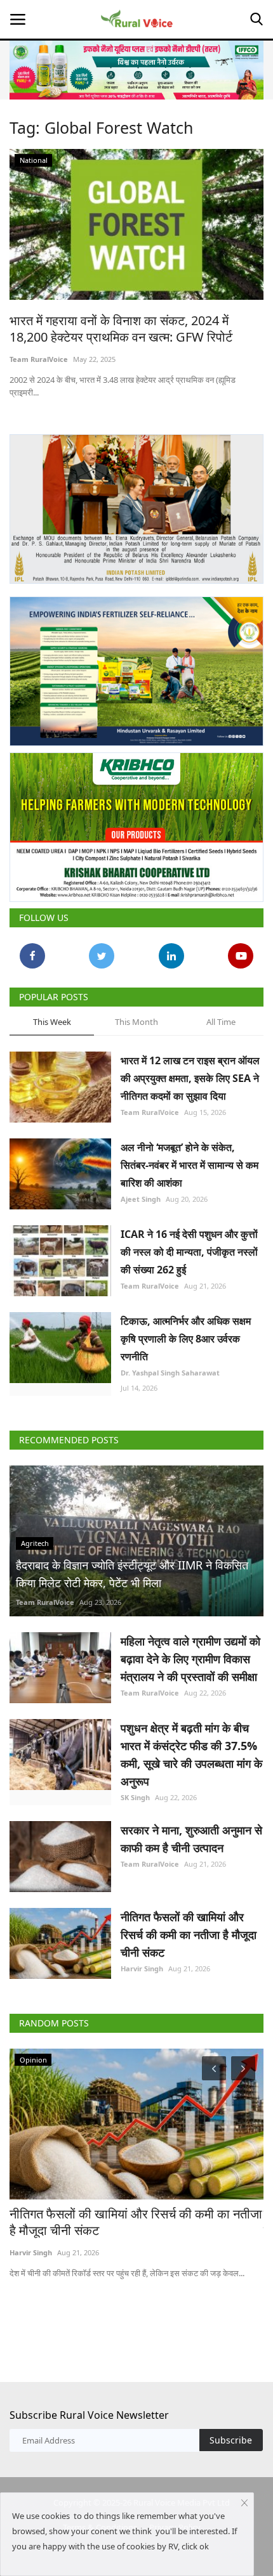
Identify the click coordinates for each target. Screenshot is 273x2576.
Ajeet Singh (141, 1199)
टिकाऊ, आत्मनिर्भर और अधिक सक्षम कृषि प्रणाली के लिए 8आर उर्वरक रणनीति (186, 1339)
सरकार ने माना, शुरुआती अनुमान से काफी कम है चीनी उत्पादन (191, 1839)
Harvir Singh (142, 1968)
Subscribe (231, 2440)
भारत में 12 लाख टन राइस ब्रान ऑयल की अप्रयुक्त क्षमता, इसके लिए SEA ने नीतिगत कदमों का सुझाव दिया (190, 1078)
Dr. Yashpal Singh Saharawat (170, 1373)
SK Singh (135, 1797)
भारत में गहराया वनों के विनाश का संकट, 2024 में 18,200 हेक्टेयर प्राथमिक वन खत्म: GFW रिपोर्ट (121, 329)
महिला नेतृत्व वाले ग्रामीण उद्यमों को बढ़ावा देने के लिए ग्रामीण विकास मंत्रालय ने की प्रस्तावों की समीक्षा (190, 1659)
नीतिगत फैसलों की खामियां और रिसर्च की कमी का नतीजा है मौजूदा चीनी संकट (189, 1935)
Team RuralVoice (39, 359)
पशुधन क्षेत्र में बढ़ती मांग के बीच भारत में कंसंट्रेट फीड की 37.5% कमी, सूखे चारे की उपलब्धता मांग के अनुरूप (191, 1755)
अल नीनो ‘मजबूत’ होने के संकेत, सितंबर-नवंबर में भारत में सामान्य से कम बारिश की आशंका (190, 1165)
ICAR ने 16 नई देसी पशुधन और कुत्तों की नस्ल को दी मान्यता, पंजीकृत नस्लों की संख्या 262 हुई (189, 1252)
